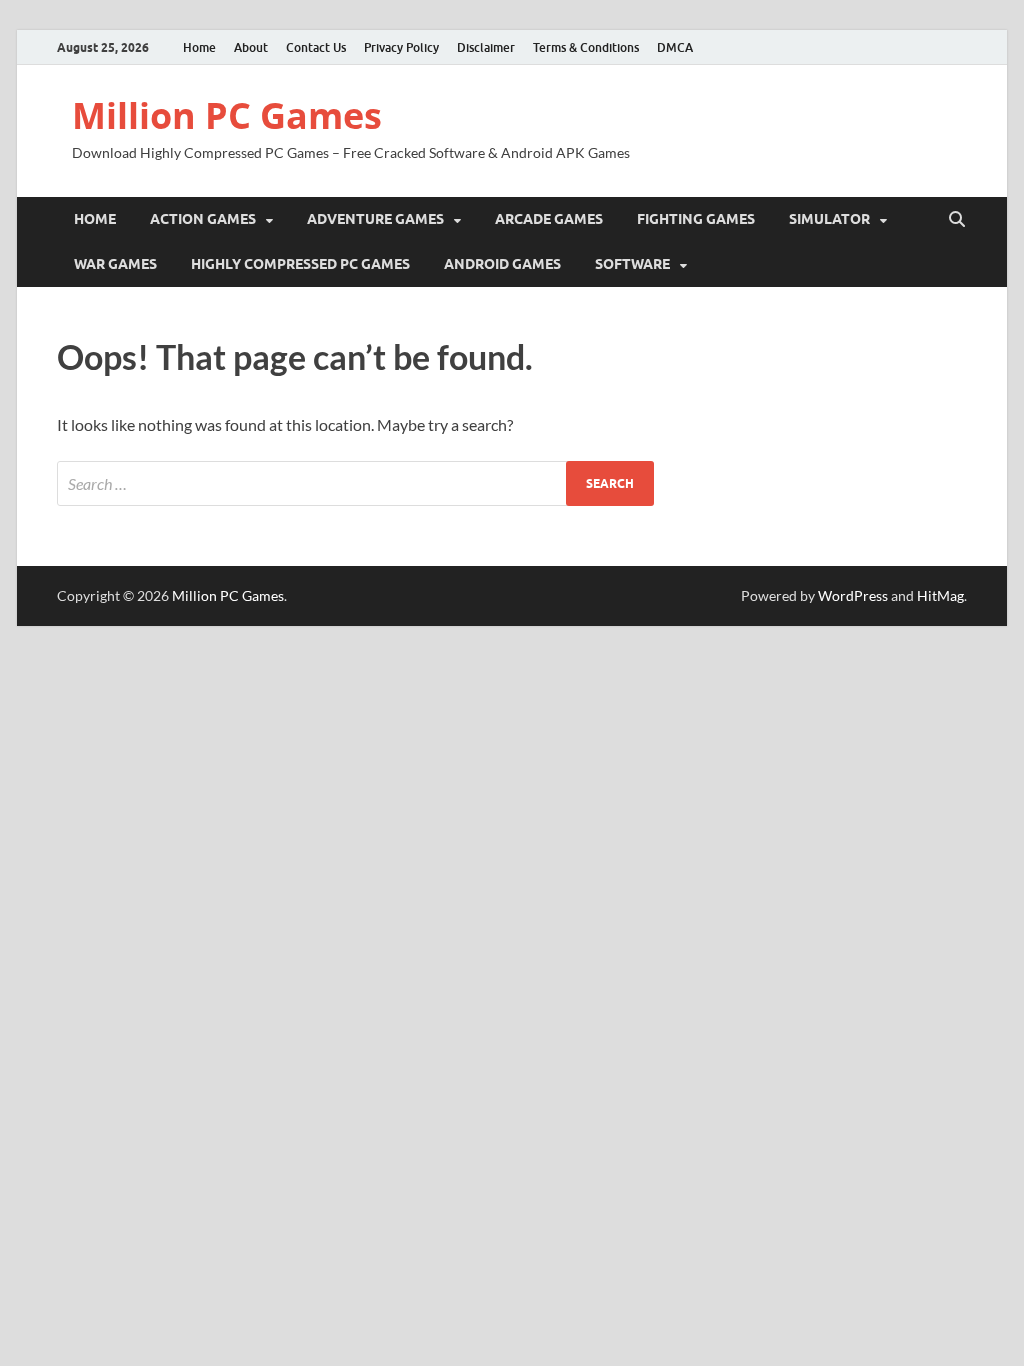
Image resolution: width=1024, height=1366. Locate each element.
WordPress (853, 595)
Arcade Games (549, 219)
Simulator (829, 219)
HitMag (940, 595)
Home (199, 47)
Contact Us (316, 47)
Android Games (502, 264)
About (251, 47)
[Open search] (957, 220)
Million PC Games (227, 115)
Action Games (203, 219)
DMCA (675, 47)
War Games (115, 264)
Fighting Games (696, 219)
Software (632, 264)
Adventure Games (375, 219)
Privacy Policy (401, 47)
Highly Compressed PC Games (300, 264)
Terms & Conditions (586, 47)
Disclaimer (486, 47)
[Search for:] (355, 483)
